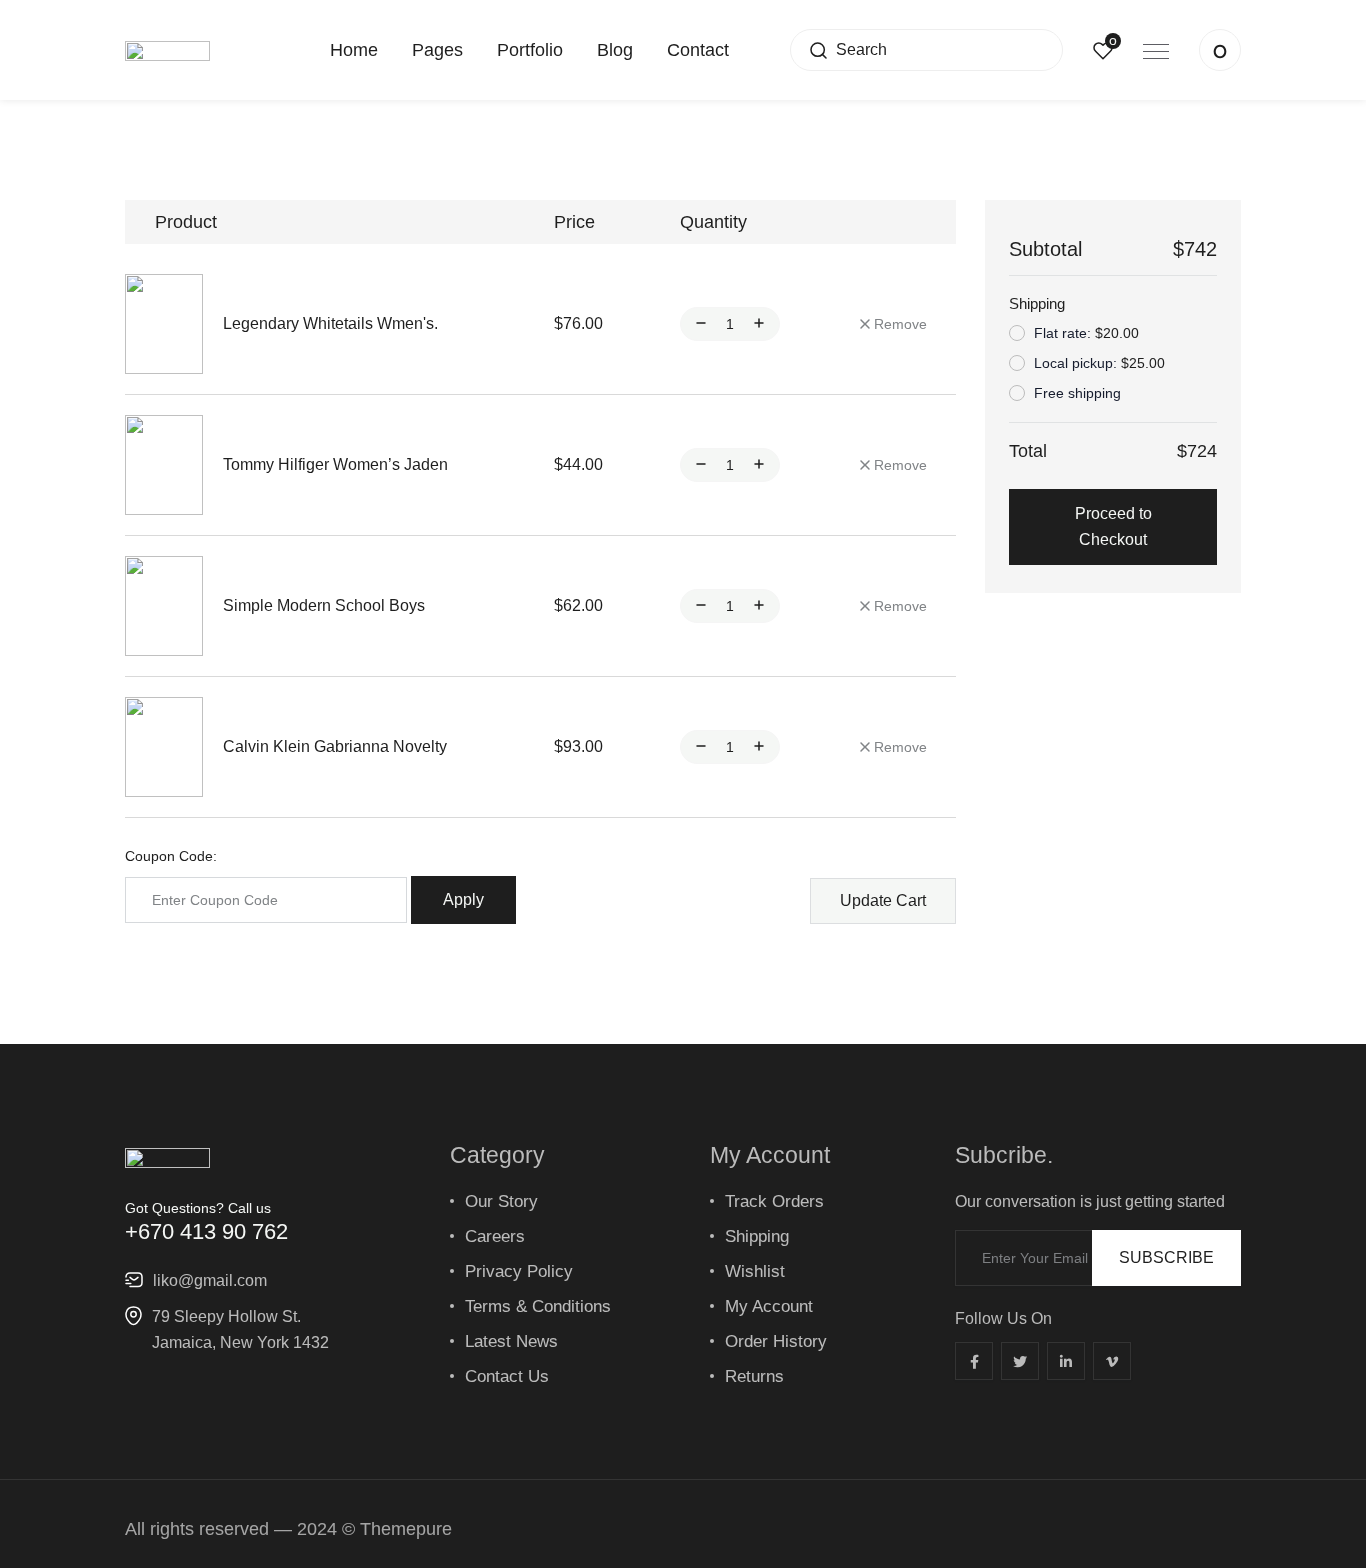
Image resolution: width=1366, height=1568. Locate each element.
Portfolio (530, 50)
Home (354, 50)
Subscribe (1166, 1257)
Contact (698, 50)
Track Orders (774, 1201)
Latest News (511, 1341)
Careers (495, 1236)
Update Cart (883, 900)
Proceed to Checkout (1113, 526)
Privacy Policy (519, 1271)
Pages (437, 50)
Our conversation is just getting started (1090, 1202)
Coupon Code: (171, 856)
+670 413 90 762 (206, 1231)
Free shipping (1077, 393)
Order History (776, 1341)
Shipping (757, 1236)
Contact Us (507, 1376)
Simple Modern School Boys (324, 605)
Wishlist (755, 1271)
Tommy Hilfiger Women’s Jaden (335, 464)
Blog (615, 50)
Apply (463, 899)
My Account (769, 1306)
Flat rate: (1086, 333)
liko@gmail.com (210, 1280)
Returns (754, 1376)
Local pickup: (1099, 363)
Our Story (501, 1201)
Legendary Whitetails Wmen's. (330, 323)
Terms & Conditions (538, 1306)
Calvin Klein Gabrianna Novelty (335, 746)
